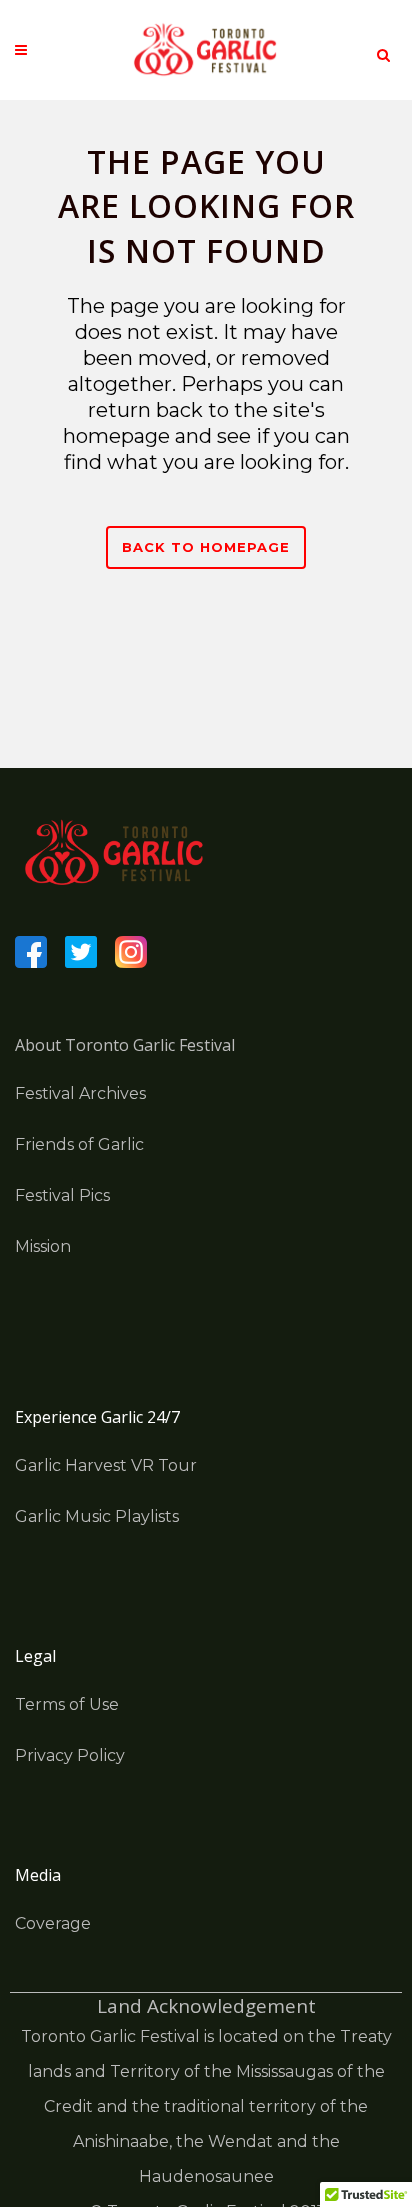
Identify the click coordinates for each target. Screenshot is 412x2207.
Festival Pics (62, 1195)
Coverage (53, 1923)
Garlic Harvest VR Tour (106, 1465)
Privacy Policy (70, 1755)
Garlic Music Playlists (97, 1516)
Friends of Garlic (79, 1144)
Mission (43, 1246)
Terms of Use (67, 1704)
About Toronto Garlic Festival (125, 1045)
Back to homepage (206, 547)
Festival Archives (80, 1093)
